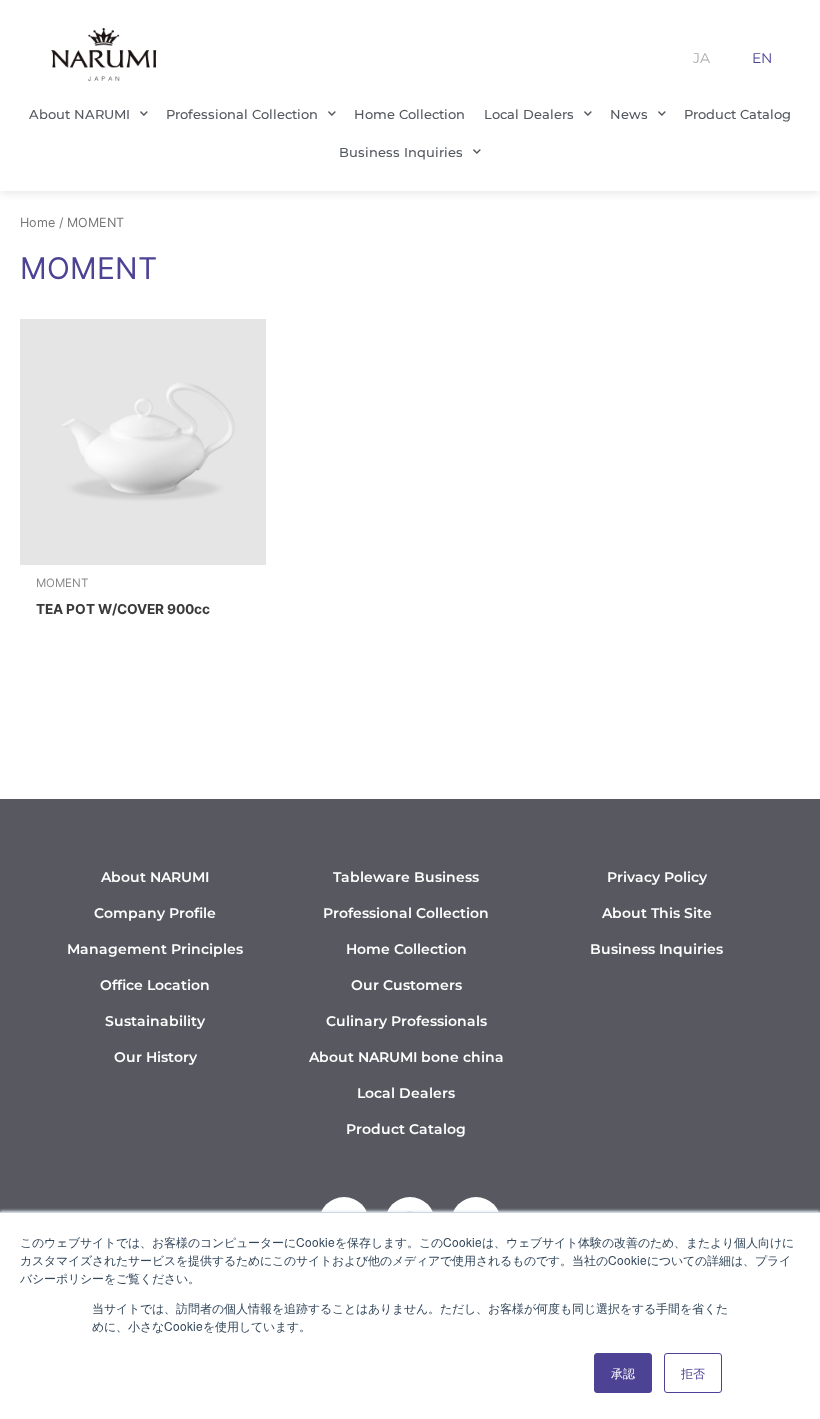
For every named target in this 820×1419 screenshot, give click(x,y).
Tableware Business (406, 877)
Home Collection (409, 114)
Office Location (155, 985)
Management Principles (155, 949)
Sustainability (155, 1021)
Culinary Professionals (406, 1021)
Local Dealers (529, 114)
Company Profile (155, 913)
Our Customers (406, 985)
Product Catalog (737, 114)
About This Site (657, 913)
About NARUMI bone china (406, 1057)
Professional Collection (242, 114)
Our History (155, 1057)
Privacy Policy (657, 877)
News (629, 114)
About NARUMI (79, 114)
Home (37, 222)
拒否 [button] (693, 1372)
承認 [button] (623, 1372)
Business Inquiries (401, 152)
